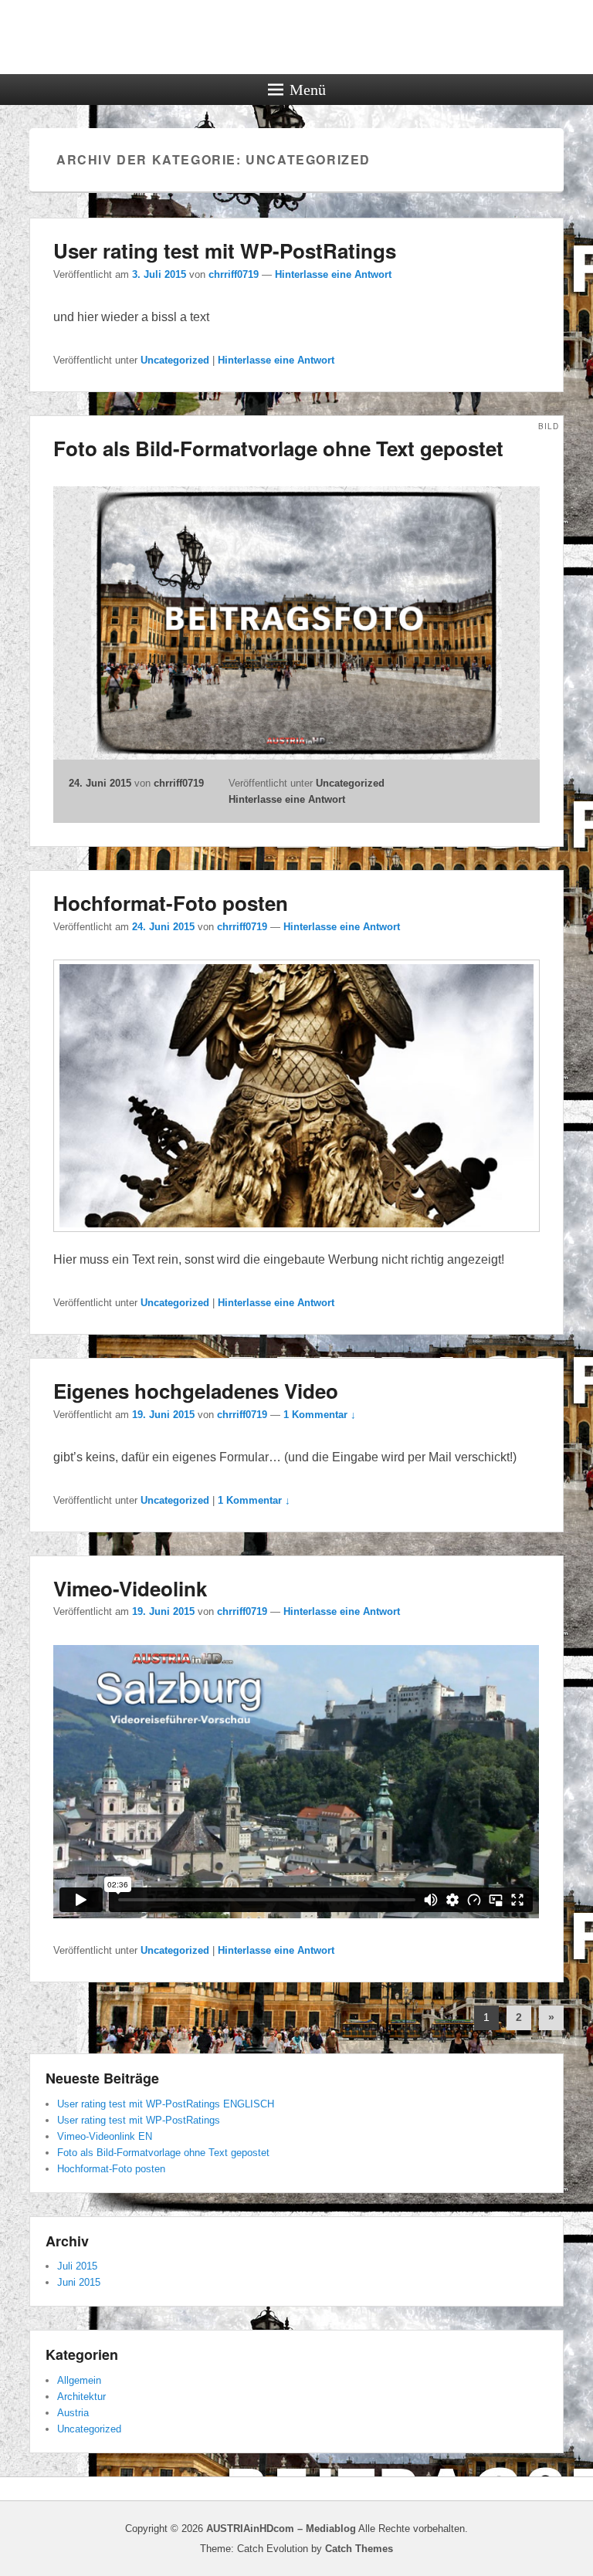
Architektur (81, 2397)
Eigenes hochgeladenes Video (196, 1391)
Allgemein (79, 2380)
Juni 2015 (79, 2282)
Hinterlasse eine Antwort (333, 274)
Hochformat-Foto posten (171, 903)
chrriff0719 (234, 274)
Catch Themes (359, 2549)
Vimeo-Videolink (130, 1588)
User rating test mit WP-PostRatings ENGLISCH (166, 2104)
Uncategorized (175, 360)
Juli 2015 (77, 2266)
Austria (73, 2413)
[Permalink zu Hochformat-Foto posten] (296, 1239)
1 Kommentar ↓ (320, 1415)
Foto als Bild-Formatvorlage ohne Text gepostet (278, 448)
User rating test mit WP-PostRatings (225, 250)
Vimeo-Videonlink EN (105, 2136)
